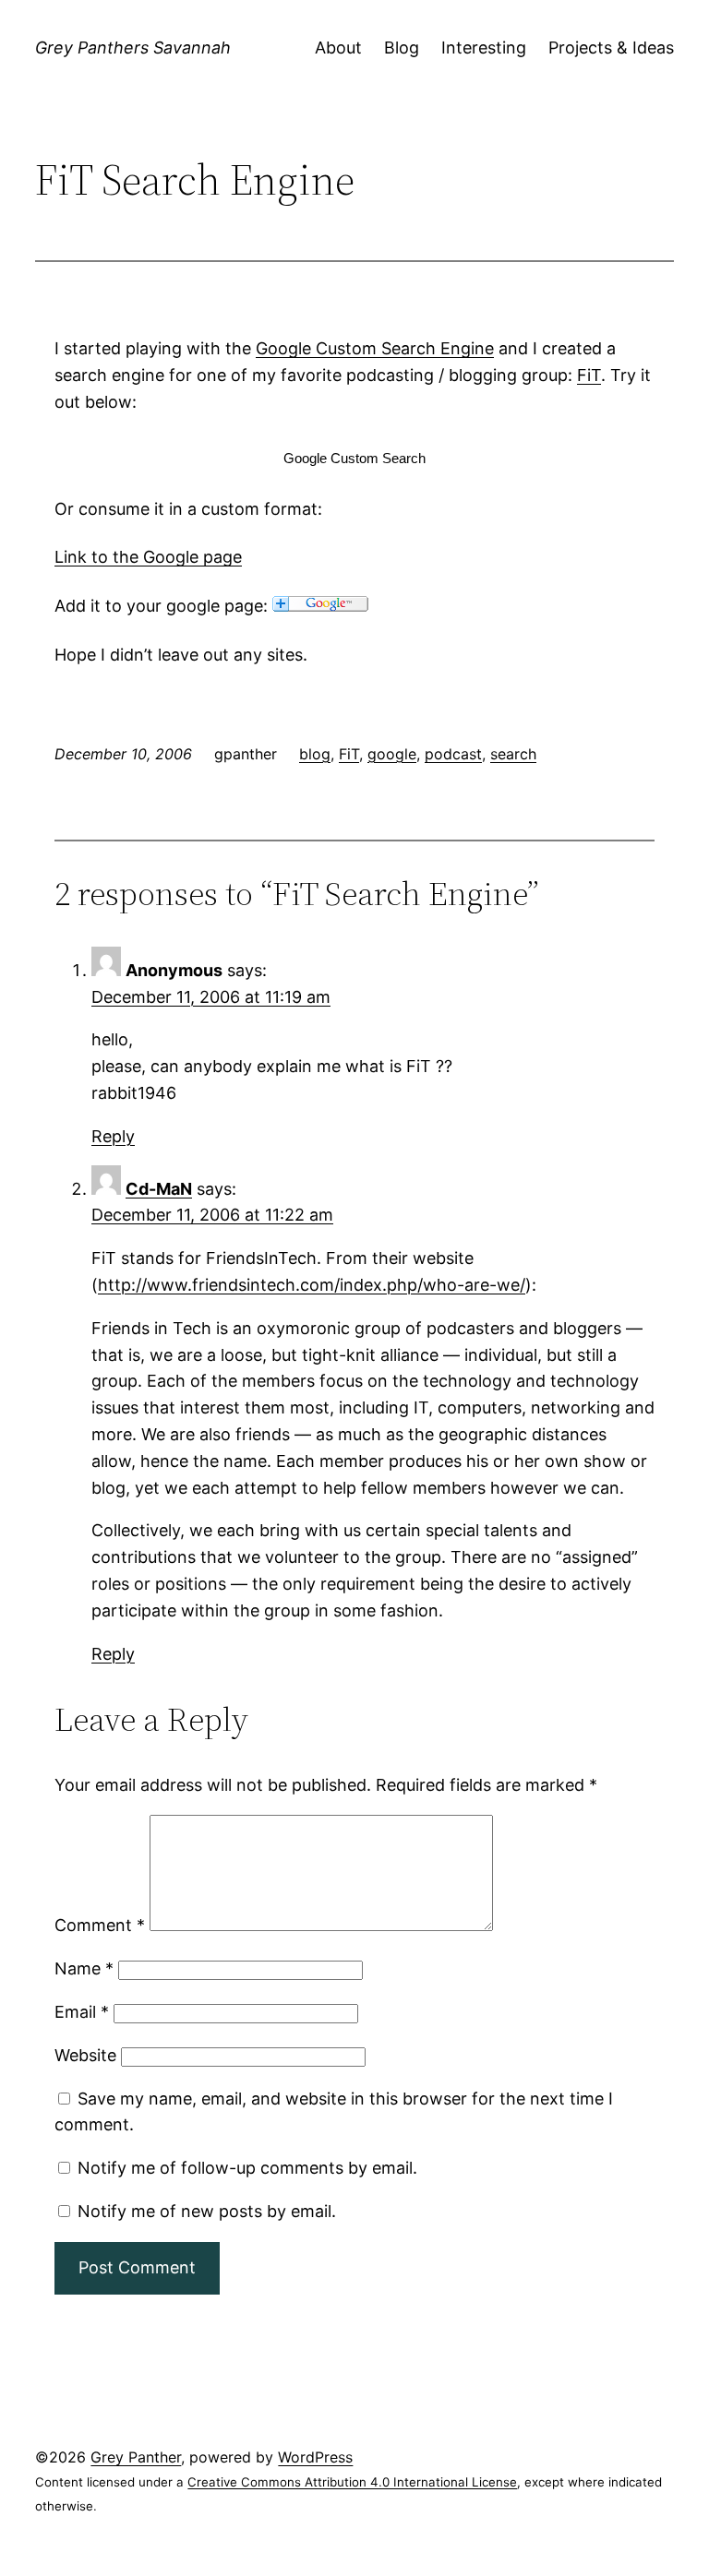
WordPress (315, 2457)
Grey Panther (136, 2457)
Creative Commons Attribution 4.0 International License (352, 2482)
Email (82, 2012)
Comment (100, 1925)
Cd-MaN (159, 1189)
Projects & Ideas (611, 48)
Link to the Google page (148, 557)
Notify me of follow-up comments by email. (247, 2168)
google (392, 754)
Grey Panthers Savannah (133, 48)
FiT (349, 754)
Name (84, 1968)
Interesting (484, 48)
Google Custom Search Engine (375, 348)
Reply (113, 1136)
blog (315, 754)
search (513, 754)
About (338, 48)
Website (85, 2055)
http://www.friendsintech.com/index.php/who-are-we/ (312, 1285)
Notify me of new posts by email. (207, 2211)
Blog (402, 48)
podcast (453, 754)
